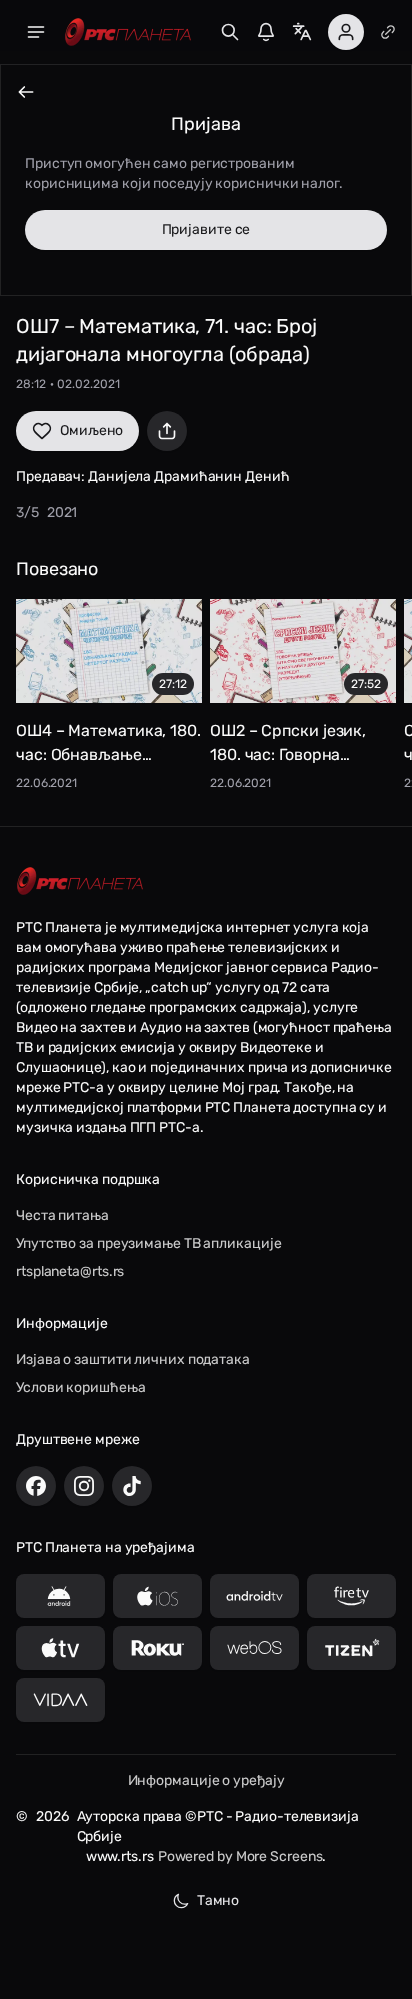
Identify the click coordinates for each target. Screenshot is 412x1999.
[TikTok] (132, 1486)
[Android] (60, 1596)
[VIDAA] (60, 1700)
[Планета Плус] (388, 32)
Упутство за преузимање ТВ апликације (148, 1243)
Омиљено (91, 430)
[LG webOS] (254, 1648)
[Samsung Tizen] (351, 1648)
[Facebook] (36, 1486)
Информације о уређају (206, 1780)
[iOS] (157, 1596)
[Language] (302, 32)
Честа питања (62, 1215)
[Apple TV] (60, 1648)
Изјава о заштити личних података (133, 1359)
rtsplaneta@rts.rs (70, 1271)
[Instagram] (84, 1486)
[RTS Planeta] (128, 32)
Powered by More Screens (240, 1856)
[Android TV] (254, 1596)
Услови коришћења (80, 1387)
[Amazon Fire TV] (351, 1596)
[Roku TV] (157, 1648)
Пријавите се (206, 229)
